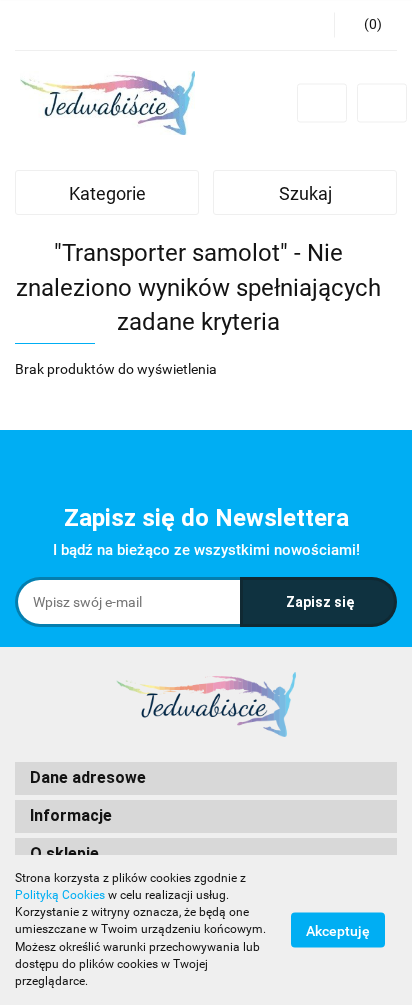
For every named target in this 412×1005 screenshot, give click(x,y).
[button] (206, 778)
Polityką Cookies (60, 895)
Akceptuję (338, 931)
